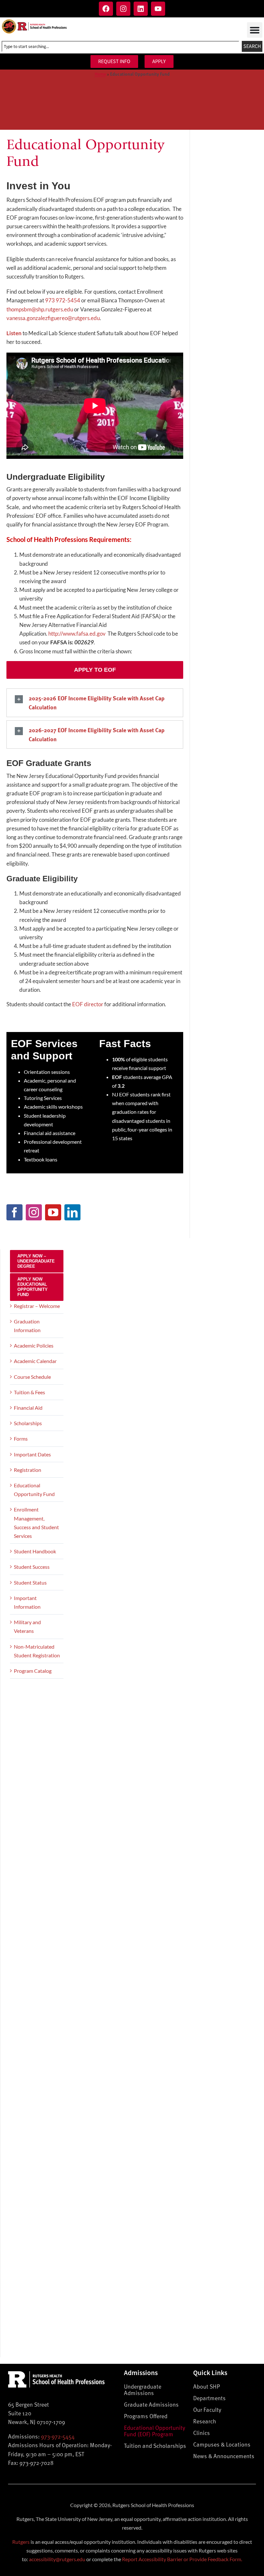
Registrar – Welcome (37, 1306)
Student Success (32, 1567)
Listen (14, 333)
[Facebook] (106, 9)
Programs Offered (146, 2416)
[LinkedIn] (72, 1212)
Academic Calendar (35, 1361)
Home (100, 74)
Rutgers (21, 2542)
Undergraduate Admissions (143, 2389)
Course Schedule (32, 1377)
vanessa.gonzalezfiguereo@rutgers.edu (53, 318)
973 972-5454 (63, 300)
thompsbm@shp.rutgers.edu (40, 309)
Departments (209, 2398)
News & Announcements (224, 2456)
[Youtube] (158, 9)
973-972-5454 (58, 2436)
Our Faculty (207, 2409)
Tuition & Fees (29, 1392)
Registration (28, 1470)
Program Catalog (33, 1671)
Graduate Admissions (151, 2404)
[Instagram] (123, 9)
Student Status (30, 1582)
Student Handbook (35, 1551)
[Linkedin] (141, 9)
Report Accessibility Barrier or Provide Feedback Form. (182, 2559)
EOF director (88, 1004)
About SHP (207, 2386)
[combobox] (120, 46)
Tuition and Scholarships (155, 2445)
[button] (255, 30)
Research (205, 2421)
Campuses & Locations (222, 2444)
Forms (21, 1439)
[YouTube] (53, 1212)
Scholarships (28, 1423)
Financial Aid (28, 1408)
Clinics (202, 2433)
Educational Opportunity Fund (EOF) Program (155, 2431)
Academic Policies (34, 1345)
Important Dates (32, 1454)
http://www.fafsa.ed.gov (77, 634)
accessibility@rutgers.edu (57, 2559)
